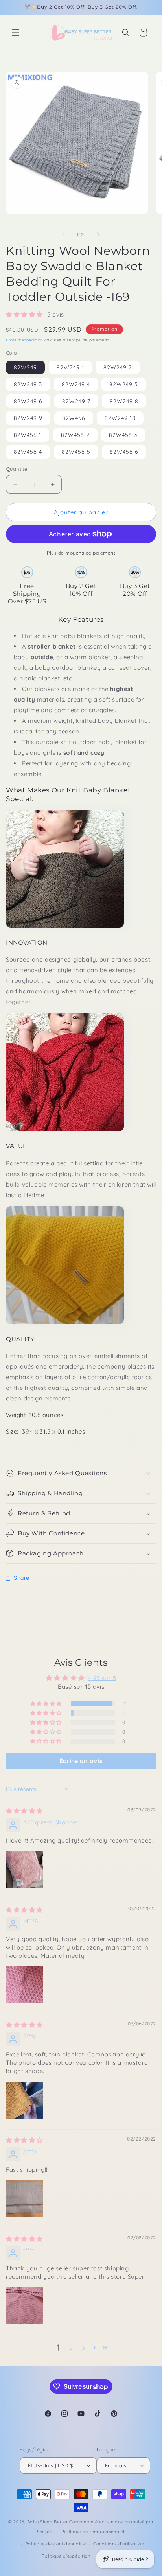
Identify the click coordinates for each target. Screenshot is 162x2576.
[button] (16, 33)
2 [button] (71, 2348)
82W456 (74, 418)
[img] (24, 1811)
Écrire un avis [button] (81, 1761)
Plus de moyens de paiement (81, 553)
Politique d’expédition (66, 2556)
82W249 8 (124, 401)
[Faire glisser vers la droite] (98, 234)
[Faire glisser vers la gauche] (64, 234)
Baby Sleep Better (48, 2522)
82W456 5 (76, 452)
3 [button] (84, 2348)
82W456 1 (28, 435)
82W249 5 (124, 384)
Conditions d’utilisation (119, 2544)
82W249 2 (118, 367)
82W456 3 (123, 435)
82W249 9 (28, 418)
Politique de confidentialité (56, 2544)
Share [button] (22, 1578)
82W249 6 (28, 401)
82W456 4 (28, 452)
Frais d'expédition (25, 340)
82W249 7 (76, 401)
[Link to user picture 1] (25, 1870)
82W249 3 (28, 384)
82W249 (25, 367)
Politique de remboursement (93, 2532)
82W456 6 (124, 452)
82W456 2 (75, 435)
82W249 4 (76, 384)
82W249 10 (120, 418)
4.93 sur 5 (102, 1678)
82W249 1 (70, 367)
